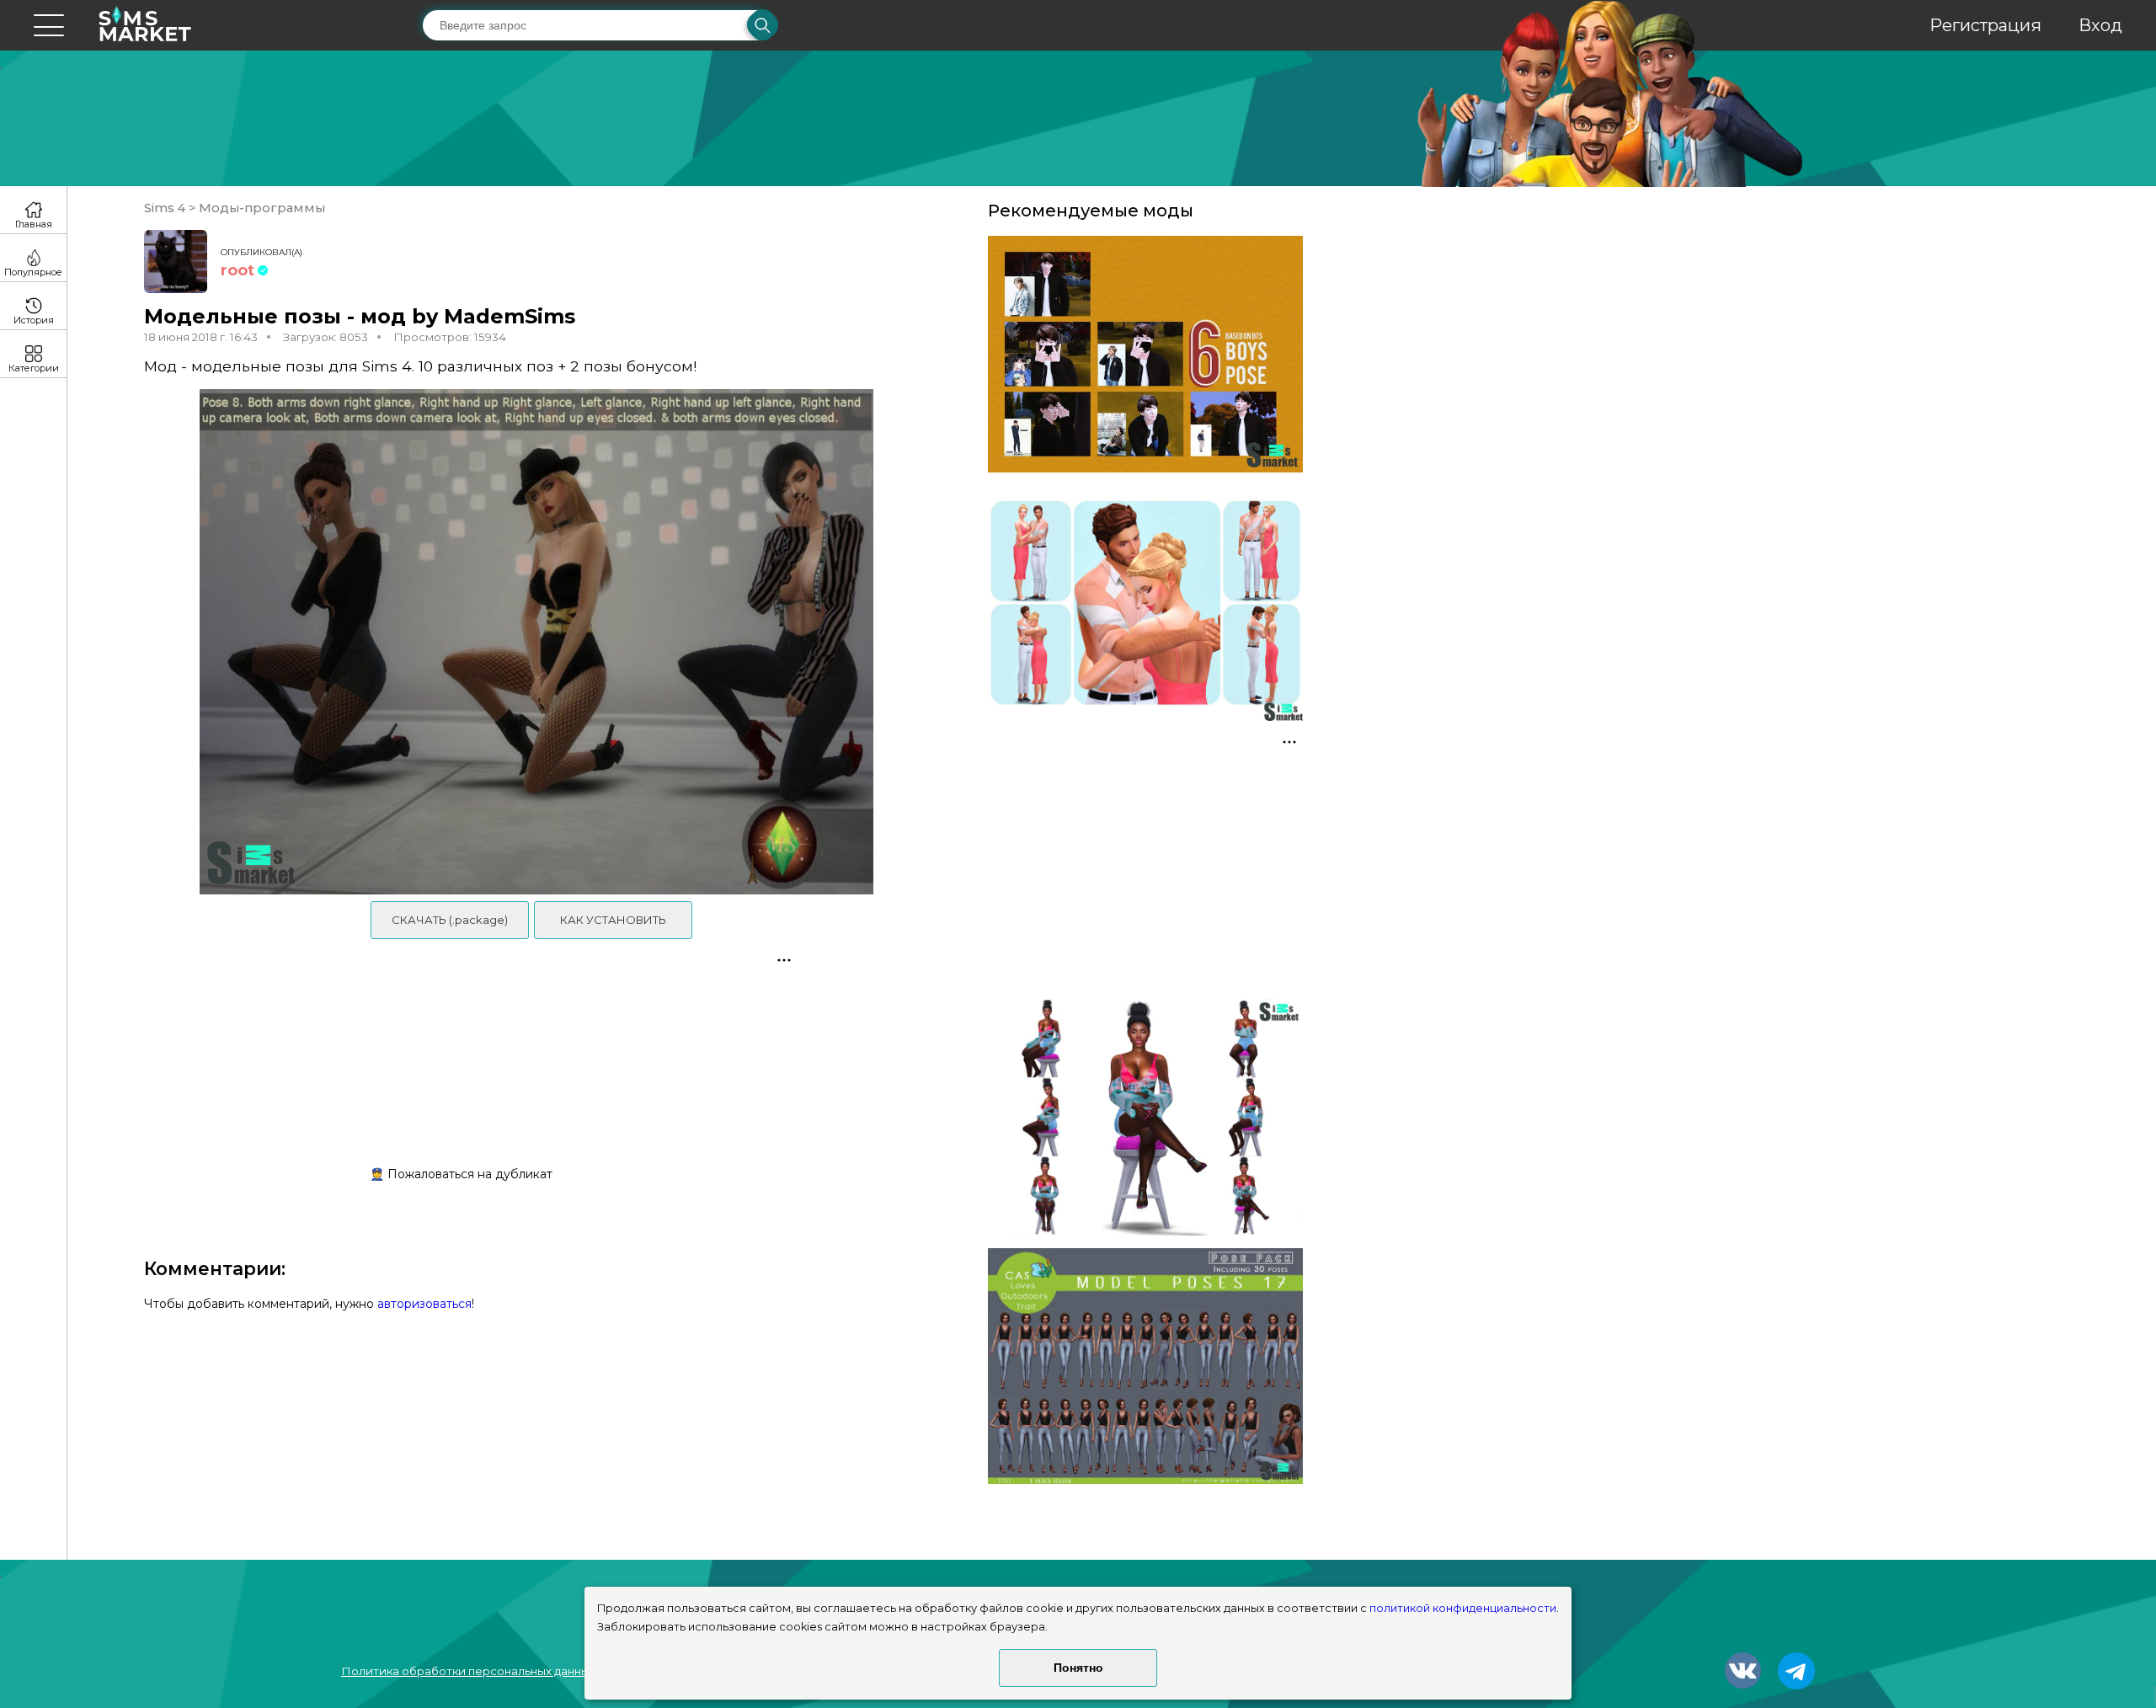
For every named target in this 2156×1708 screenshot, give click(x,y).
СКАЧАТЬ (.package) (450, 920)
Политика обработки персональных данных (468, 1671)
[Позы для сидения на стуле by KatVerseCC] (1145, 1117)
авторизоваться (424, 1304)
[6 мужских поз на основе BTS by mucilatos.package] (1145, 354)
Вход (2100, 25)
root (237, 270)
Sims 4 (166, 208)
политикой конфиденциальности (1463, 1608)
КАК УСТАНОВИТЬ (613, 920)
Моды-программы (260, 208)
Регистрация (1985, 25)
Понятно (1078, 1668)
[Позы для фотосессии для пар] (1145, 603)
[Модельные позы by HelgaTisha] (1145, 1366)
